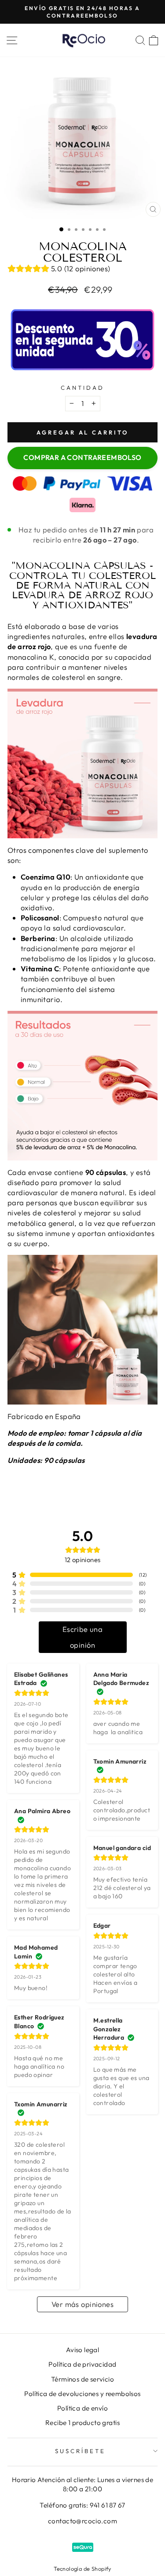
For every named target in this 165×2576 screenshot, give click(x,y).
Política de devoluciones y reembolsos (82, 2394)
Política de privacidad (82, 2364)
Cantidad (82, 388)
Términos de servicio (82, 2379)
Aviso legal (83, 2350)
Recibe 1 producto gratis (82, 2423)
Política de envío (82, 2408)
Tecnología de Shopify (82, 2569)
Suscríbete (80, 2451)
